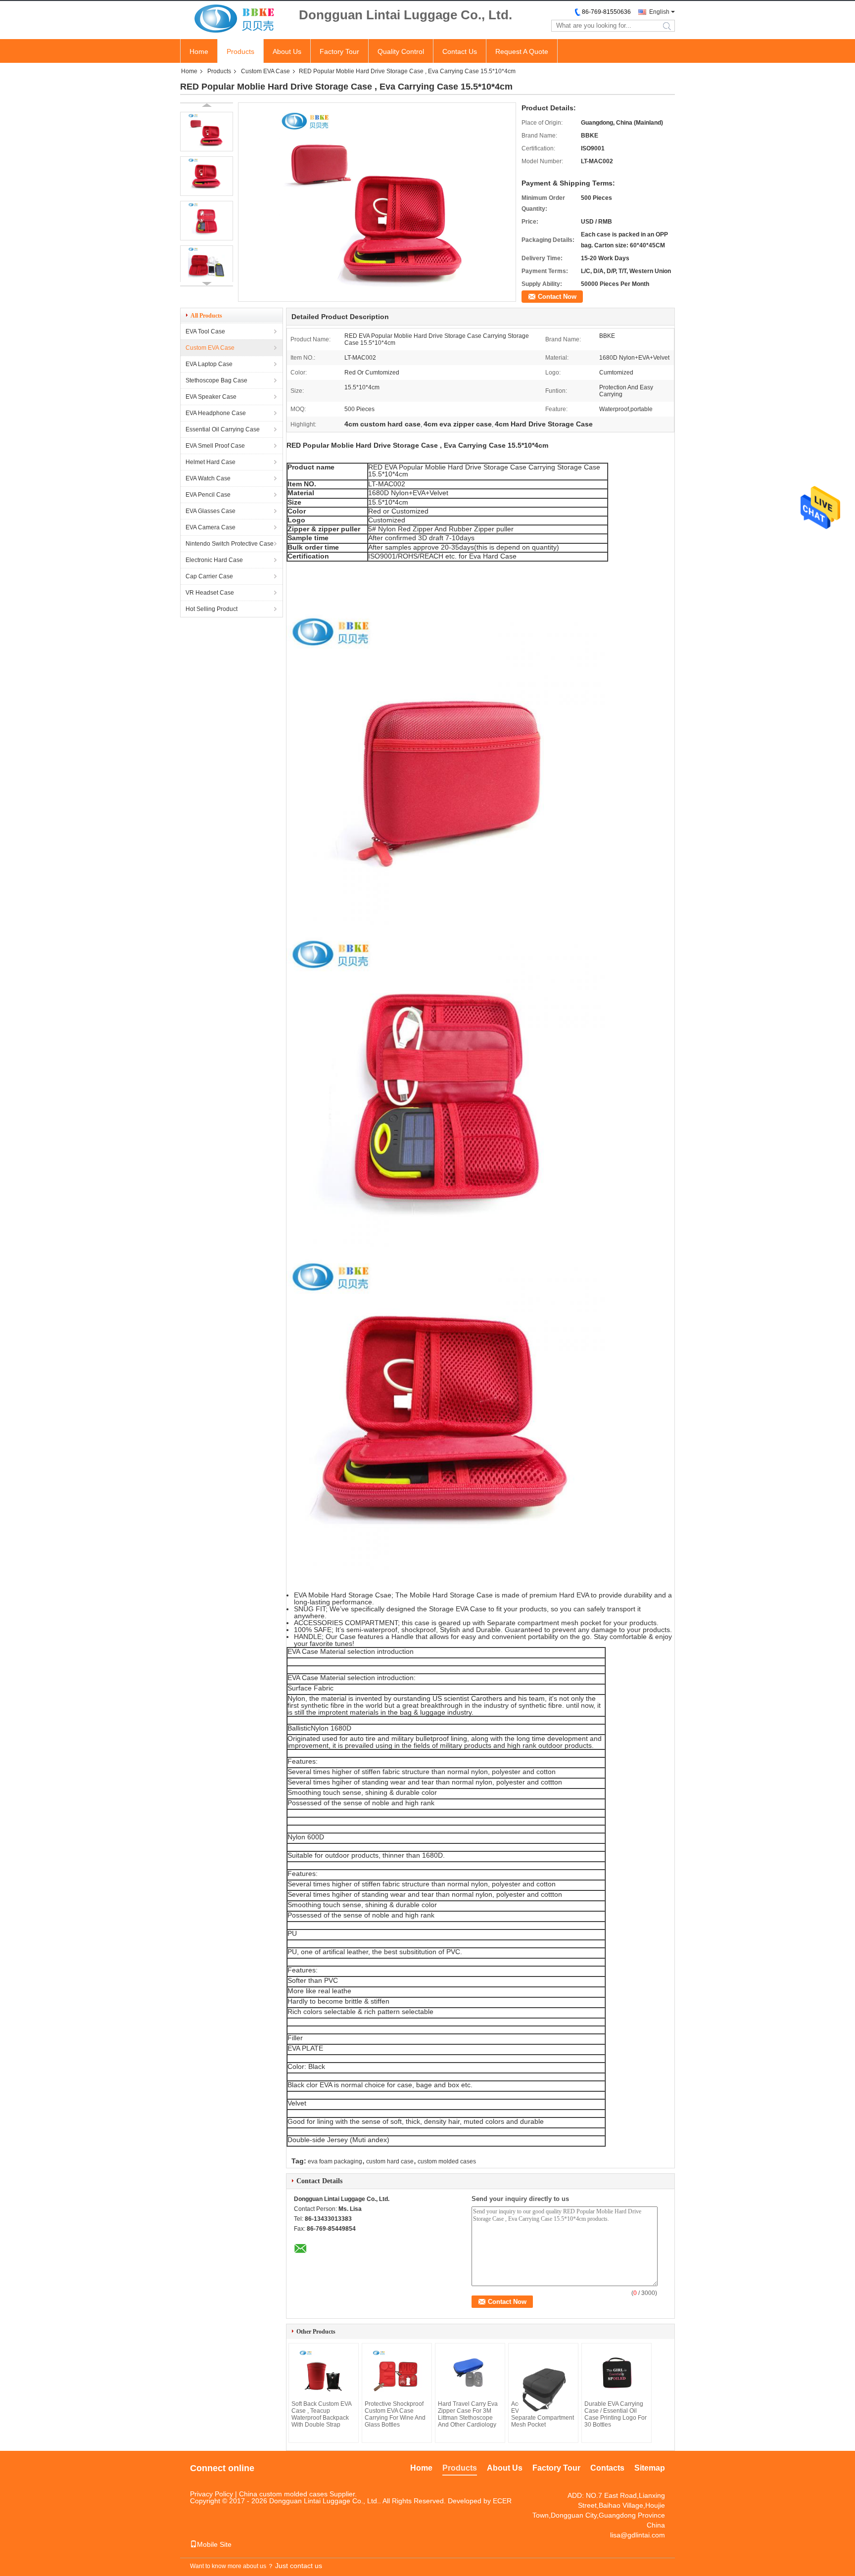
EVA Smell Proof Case (215, 446)
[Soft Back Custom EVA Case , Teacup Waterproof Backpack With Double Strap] (324, 2373)
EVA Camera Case (211, 527)
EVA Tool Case (205, 331)
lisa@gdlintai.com (638, 2535)
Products (240, 51)
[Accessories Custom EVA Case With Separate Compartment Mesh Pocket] (543, 2381)
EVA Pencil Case (208, 495)
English (659, 12)
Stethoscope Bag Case (216, 380)
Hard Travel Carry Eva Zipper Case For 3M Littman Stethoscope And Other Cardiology (468, 2414)
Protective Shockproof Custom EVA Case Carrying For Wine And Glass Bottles (395, 2414)
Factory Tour (339, 51)
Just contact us (299, 2566)
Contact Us (460, 51)
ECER (502, 2501)
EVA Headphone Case (216, 413)
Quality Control (401, 51)
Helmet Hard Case (211, 462)
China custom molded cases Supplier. (298, 2494)
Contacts (607, 2468)
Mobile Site (214, 2544)
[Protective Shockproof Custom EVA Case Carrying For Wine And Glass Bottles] (397, 2373)
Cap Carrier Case (209, 576)
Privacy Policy (212, 2494)
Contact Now (557, 297)
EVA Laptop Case (209, 364)
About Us (287, 51)
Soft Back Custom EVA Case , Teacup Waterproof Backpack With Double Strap (321, 2414)
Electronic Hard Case (214, 560)
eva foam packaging (335, 2161)
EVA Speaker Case (211, 397)
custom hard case (390, 2161)
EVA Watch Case (208, 478)
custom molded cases (447, 2161)
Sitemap (650, 2468)
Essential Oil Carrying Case (223, 429)
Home (199, 51)
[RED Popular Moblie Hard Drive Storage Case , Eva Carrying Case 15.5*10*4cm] (207, 132)
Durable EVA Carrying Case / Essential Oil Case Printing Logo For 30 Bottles (616, 2414)
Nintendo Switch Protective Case (230, 544)
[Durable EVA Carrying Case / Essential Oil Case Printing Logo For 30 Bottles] (617, 2373)
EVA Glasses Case (211, 511)
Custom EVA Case (265, 71)
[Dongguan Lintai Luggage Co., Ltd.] (235, 19)
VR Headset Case (210, 593)
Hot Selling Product (212, 609)
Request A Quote (522, 51)
